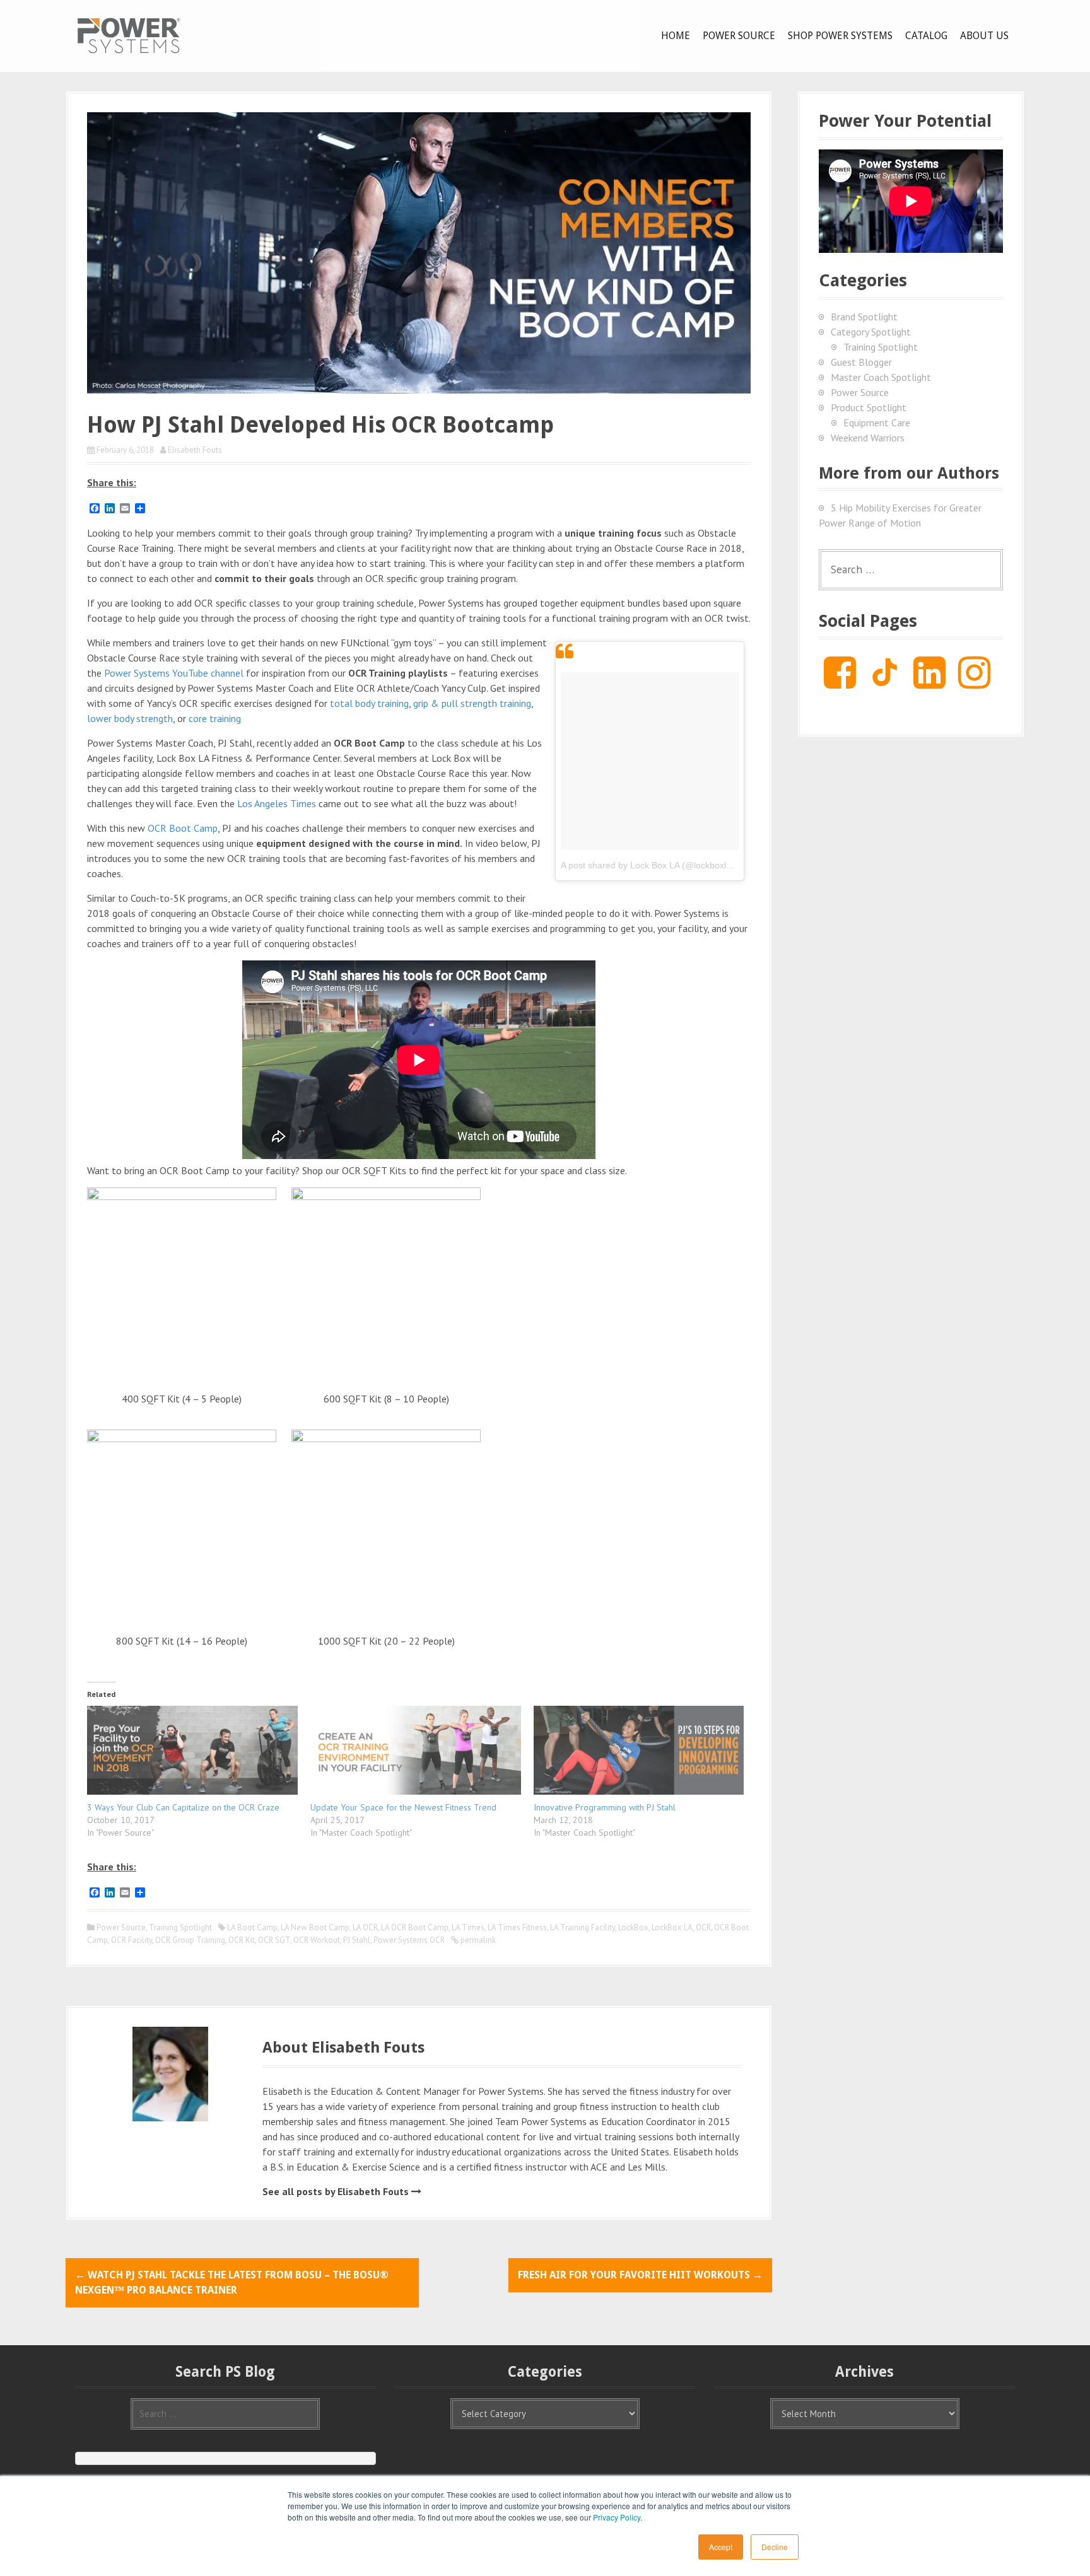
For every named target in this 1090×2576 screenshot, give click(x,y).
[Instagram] (974, 682)
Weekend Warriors (868, 438)
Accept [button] (721, 2547)
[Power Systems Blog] (129, 35)
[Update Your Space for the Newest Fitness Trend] (416, 1750)
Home (676, 36)
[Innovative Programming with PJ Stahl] (639, 1750)
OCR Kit (242, 1940)
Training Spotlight (180, 1927)
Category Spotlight (871, 332)
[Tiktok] (885, 682)
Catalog (926, 36)
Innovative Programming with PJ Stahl (605, 1807)
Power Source (739, 36)
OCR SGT (274, 1940)
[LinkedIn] (929, 682)
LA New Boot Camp (315, 1927)
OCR (703, 1927)
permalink (477, 1940)
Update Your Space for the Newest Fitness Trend (403, 1807)
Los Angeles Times (277, 803)
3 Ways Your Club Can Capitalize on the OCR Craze (183, 1807)
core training (215, 718)
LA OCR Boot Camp (415, 1927)
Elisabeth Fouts (195, 450)
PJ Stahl (357, 1940)
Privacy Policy (617, 2517)
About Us (984, 36)
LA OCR (365, 1927)
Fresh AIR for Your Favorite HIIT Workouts (640, 2275)
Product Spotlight (869, 407)
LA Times (468, 1927)
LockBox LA (672, 1927)
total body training (369, 703)
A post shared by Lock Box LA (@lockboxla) (648, 865)
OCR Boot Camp (183, 828)
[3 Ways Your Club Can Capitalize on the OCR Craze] (192, 1750)
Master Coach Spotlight (881, 377)
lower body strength (130, 718)
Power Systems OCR (409, 1940)
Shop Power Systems (840, 36)
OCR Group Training (190, 1940)
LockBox (633, 1927)
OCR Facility (132, 1940)
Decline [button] (775, 2547)
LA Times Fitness (517, 1927)
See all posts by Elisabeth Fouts (336, 2191)
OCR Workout (317, 1940)
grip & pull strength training (472, 703)
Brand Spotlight (864, 317)
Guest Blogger (861, 362)
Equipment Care (877, 423)
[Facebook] (840, 682)
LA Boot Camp (252, 1927)
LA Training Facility (583, 1927)
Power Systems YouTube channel (174, 673)
